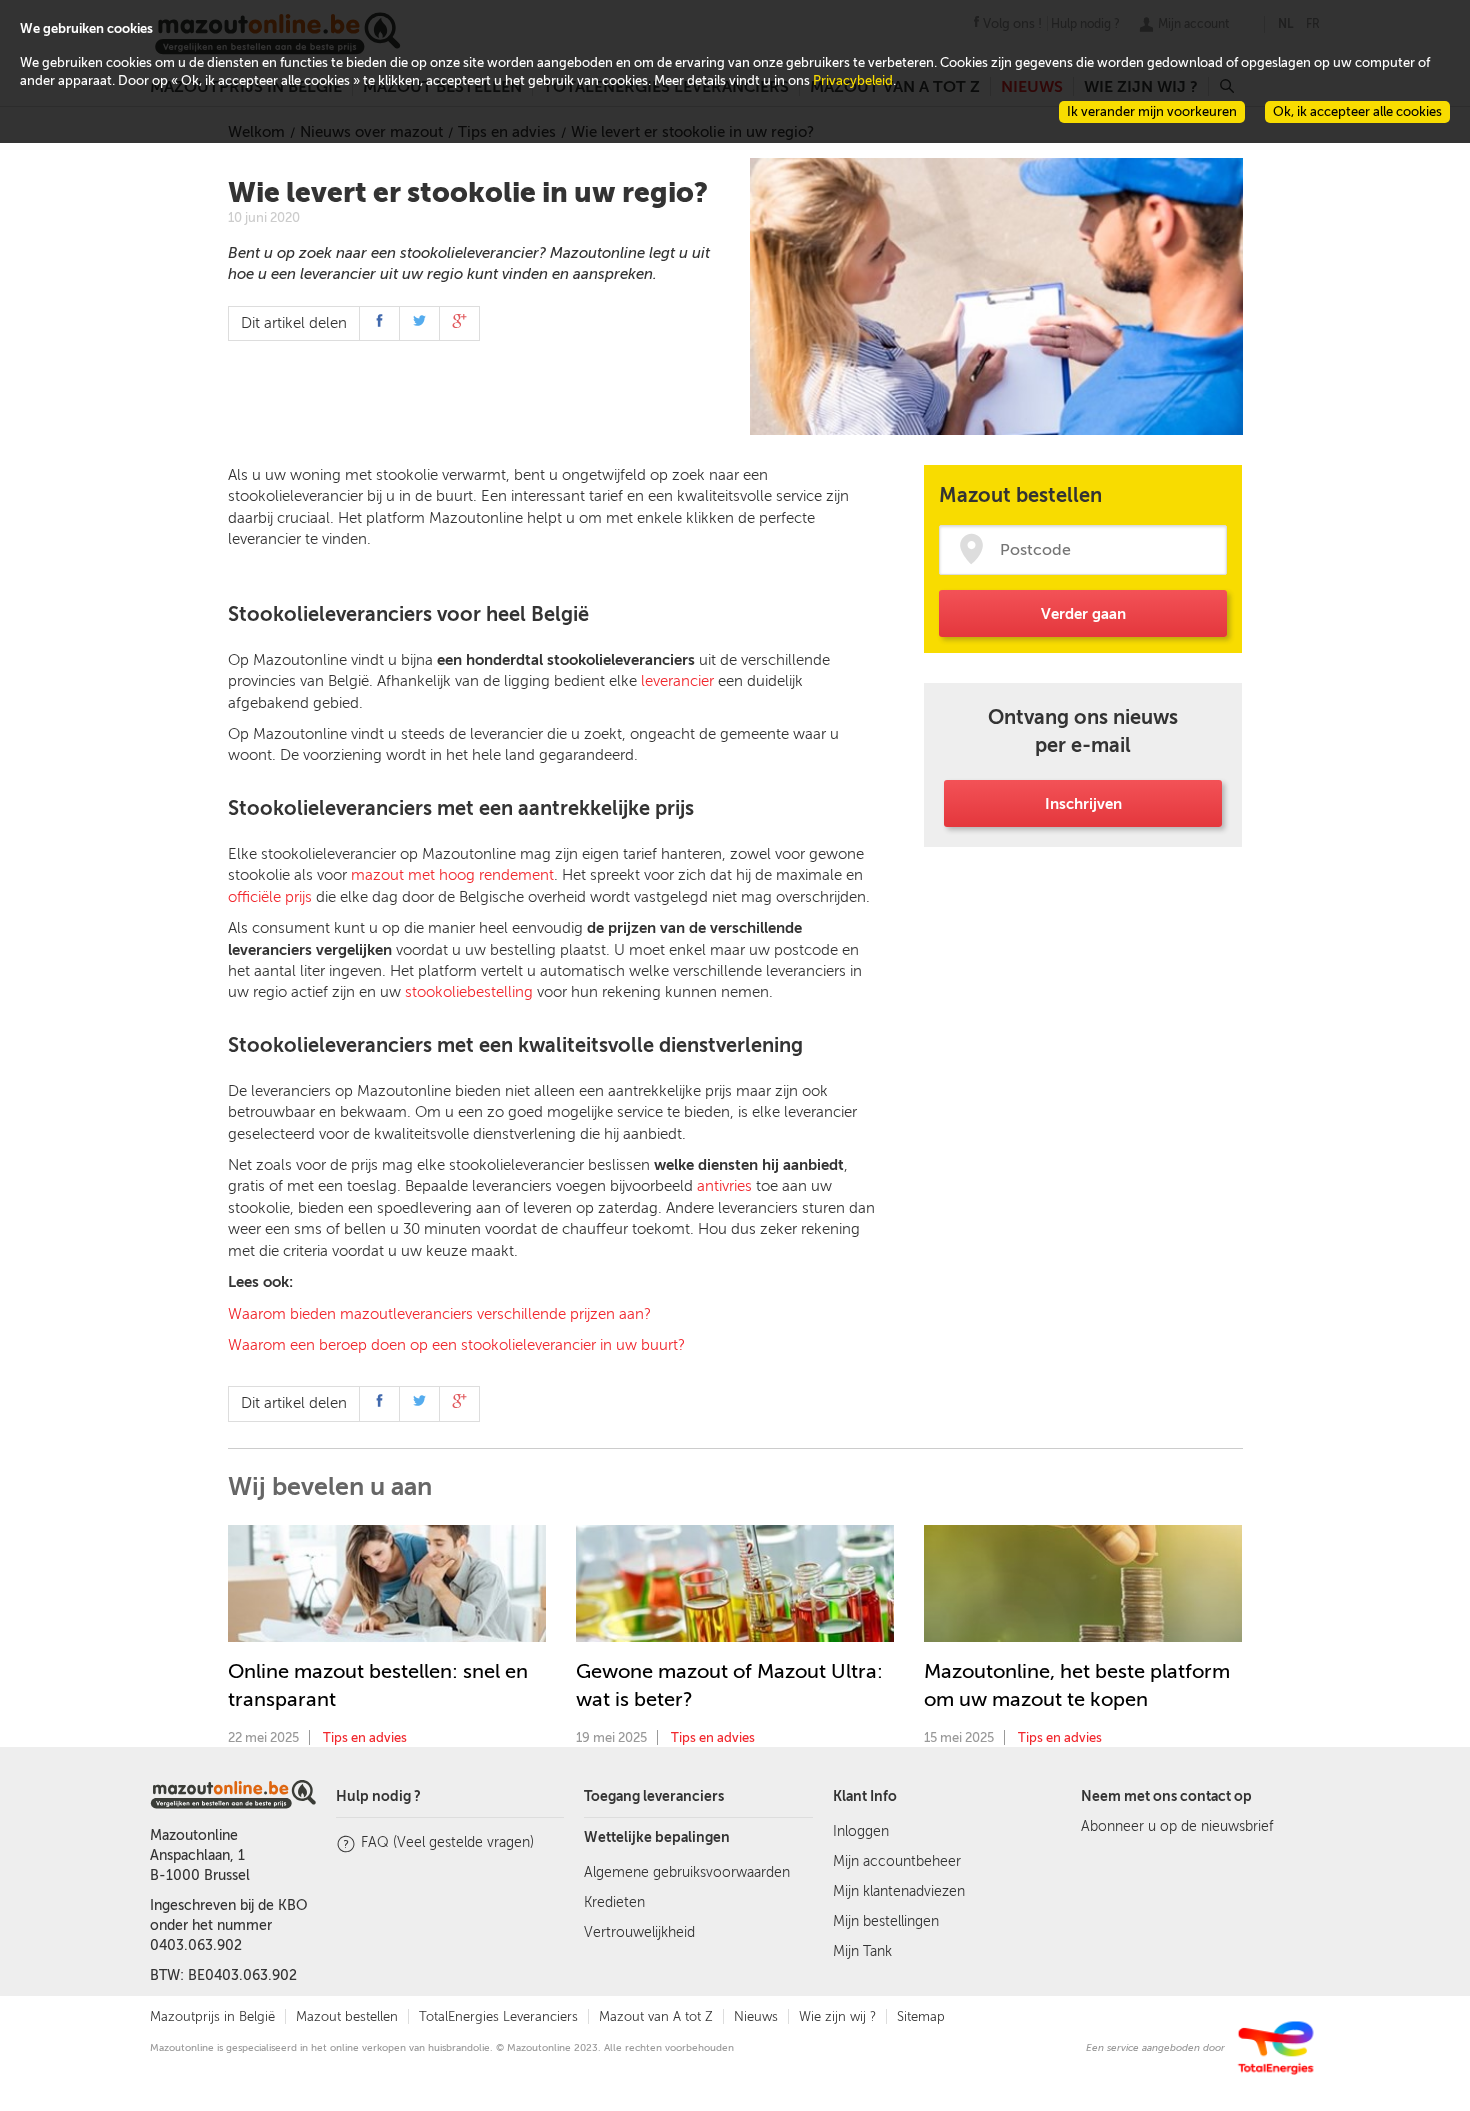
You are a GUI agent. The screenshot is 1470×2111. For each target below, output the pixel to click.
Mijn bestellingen (886, 1921)
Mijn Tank (862, 1951)
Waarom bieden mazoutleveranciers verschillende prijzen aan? (439, 1314)
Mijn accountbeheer (897, 1861)
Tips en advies (365, 1737)
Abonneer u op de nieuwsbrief (1177, 1826)
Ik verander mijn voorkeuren (1152, 111)
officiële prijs (270, 897)
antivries (724, 1186)
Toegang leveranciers (654, 1796)
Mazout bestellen (347, 2016)
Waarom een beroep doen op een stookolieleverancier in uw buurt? (456, 1345)
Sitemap (921, 2016)
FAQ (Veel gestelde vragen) (447, 1842)
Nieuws (756, 2016)
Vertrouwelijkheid (639, 1932)
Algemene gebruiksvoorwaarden (687, 1872)
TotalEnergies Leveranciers (498, 2016)
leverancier (677, 681)
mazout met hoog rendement (452, 875)
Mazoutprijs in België (212, 2016)
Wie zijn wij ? (837, 2016)
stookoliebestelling (469, 992)
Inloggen (861, 1831)
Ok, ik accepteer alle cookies (1357, 111)
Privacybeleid (853, 80)
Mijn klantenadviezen (899, 1891)
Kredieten (614, 1902)
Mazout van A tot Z (656, 2016)
